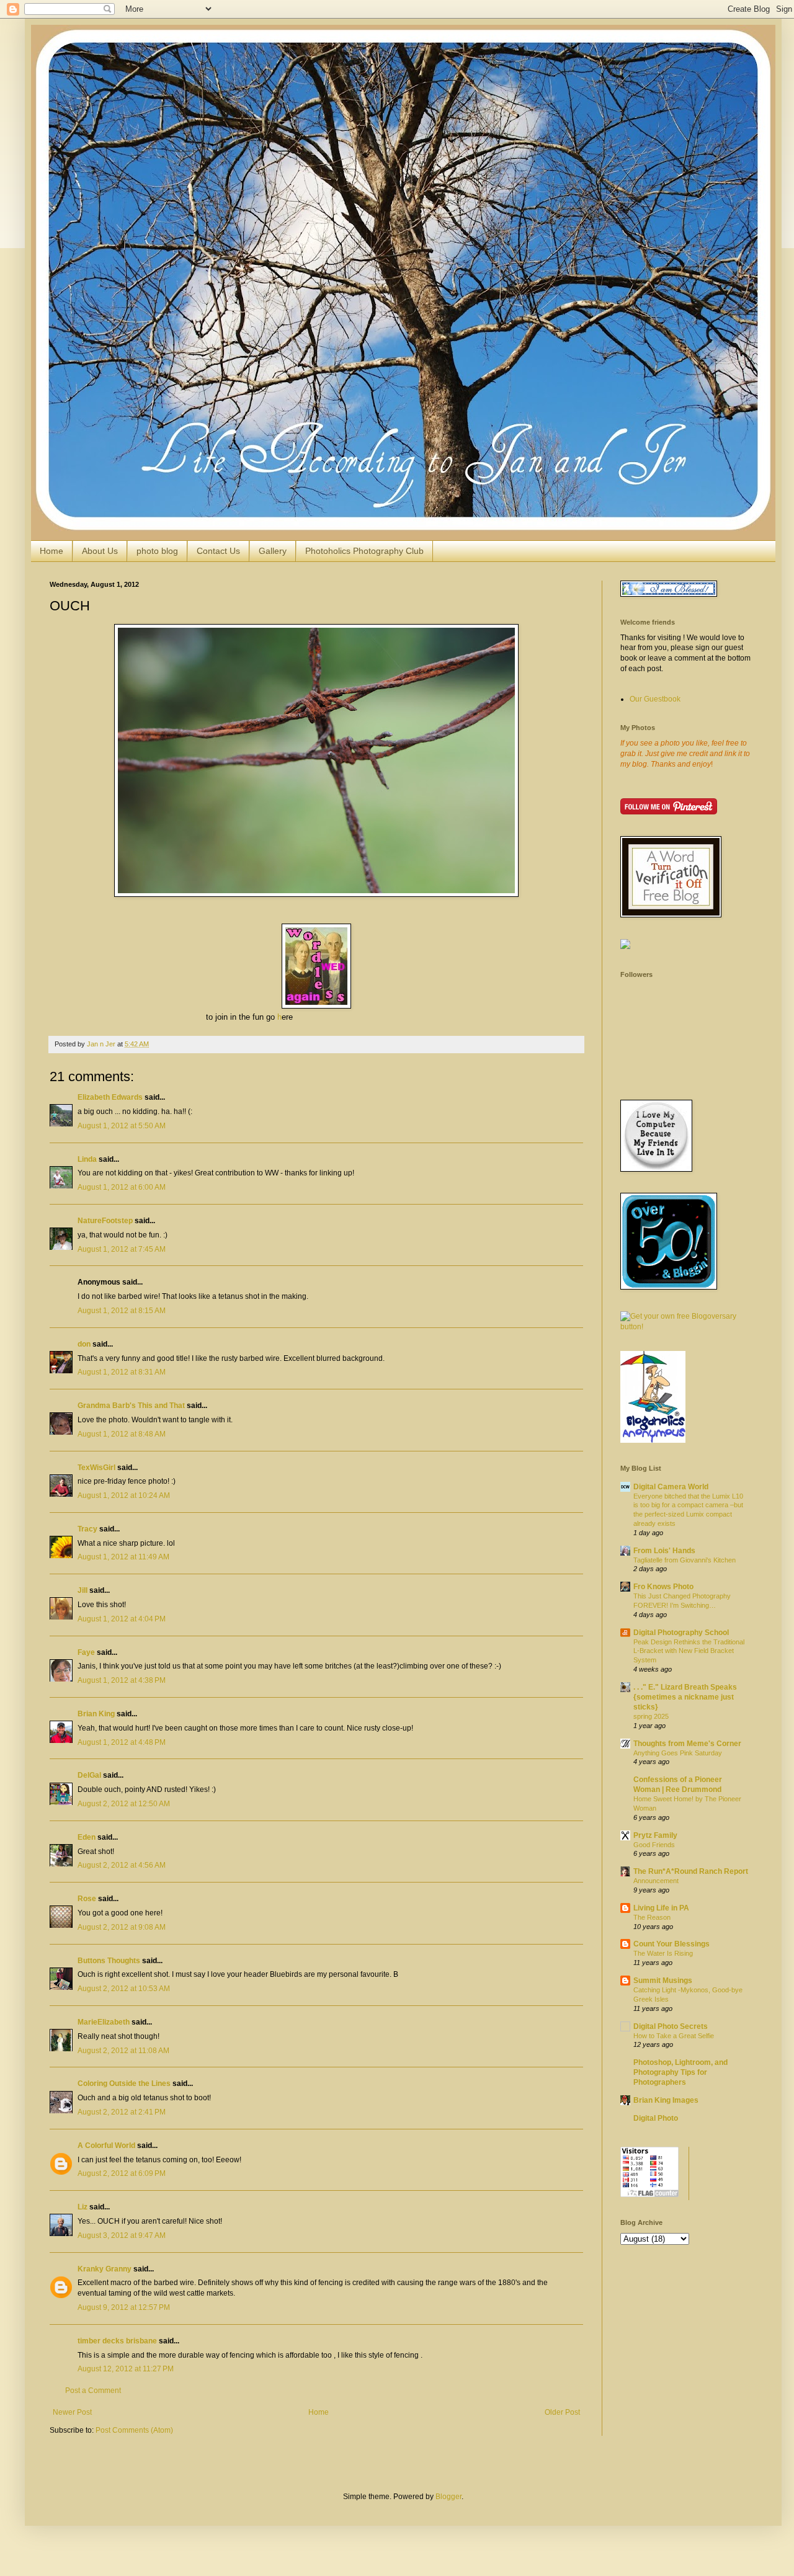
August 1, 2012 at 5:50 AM (122, 1126)
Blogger (448, 2497)
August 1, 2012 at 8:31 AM (122, 1372)
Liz (83, 2207)
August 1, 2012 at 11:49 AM (123, 1557)
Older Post (562, 2412)
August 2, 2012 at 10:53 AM (124, 1989)
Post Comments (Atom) (134, 2430)
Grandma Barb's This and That (131, 1406)
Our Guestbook (655, 699)
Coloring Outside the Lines (124, 2084)
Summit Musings (663, 1981)
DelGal (89, 1775)
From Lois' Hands (664, 1551)
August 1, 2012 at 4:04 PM (122, 1619)
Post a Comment (93, 2391)
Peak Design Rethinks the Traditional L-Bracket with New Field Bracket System (689, 1651)
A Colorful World (106, 2146)
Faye (86, 1652)
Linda (87, 1159)
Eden (87, 1837)
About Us (100, 551)
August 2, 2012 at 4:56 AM (122, 1865)
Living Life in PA (661, 1908)
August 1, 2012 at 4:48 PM (122, 1742)
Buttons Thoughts (109, 1961)
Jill (83, 1590)
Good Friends (654, 1845)
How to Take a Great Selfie (674, 2036)
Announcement (656, 1881)
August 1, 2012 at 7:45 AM (122, 1249)
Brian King (96, 1714)
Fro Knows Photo (663, 1587)
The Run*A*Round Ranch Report (691, 1871)
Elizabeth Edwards (110, 1097)
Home (51, 551)
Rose (87, 1899)
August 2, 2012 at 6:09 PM (122, 2173)
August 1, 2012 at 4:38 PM (122, 1680)
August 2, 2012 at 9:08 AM (122, 1927)
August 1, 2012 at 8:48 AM (122, 1434)
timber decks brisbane (117, 2341)
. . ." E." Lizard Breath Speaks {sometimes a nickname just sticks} (685, 1697)
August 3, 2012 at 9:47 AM (122, 2235)
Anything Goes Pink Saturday (678, 1753)
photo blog (157, 551)
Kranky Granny (105, 2269)
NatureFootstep (105, 1221)
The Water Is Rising (663, 1953)
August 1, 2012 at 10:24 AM (124, 1495)
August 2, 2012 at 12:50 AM (124, 1804)
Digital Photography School (681, 1633)
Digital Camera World (671, 1487)
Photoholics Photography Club (364, 551)
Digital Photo (656, 2118)
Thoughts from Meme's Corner (687, 1744)
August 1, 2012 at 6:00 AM (122, 1187)
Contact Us (218, 551)
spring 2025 (651, 1716)
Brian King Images (666, 2100)
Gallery (273, 551)
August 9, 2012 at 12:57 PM (124, 2307)
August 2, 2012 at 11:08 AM (123, 2051)
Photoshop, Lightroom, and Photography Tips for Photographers (680, 2072)
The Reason (652, 1917)
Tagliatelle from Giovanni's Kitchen (685, 1560)
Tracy (87, 1529)
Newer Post (72, 2412)
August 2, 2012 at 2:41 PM (122, 2112)
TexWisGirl (96, 1468)
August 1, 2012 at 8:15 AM (122, 1311)
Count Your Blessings (671, 1944)
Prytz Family (655, 1835)
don (84, 1344)
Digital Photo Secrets (671, 2026)
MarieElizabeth (104, 2022)
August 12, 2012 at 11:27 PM (126, 2369)
